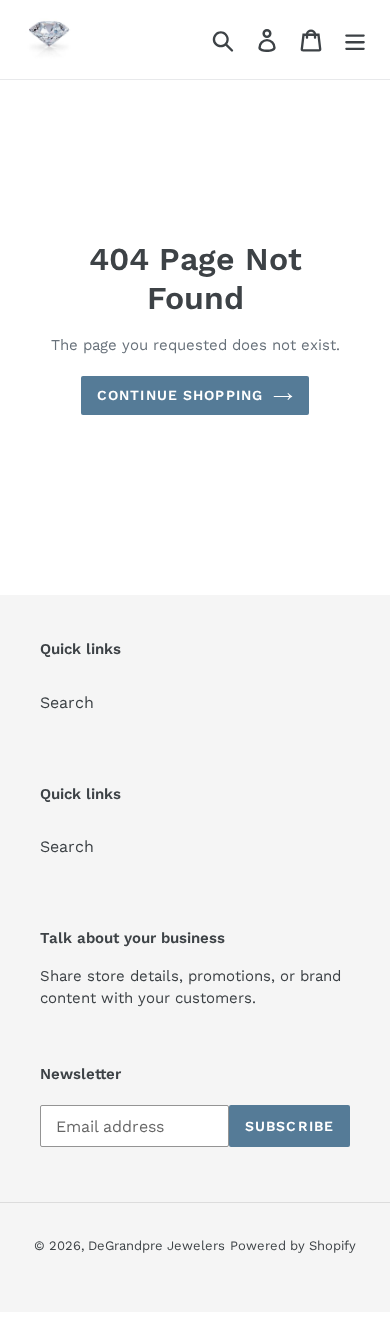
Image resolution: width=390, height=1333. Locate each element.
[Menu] (355, 39)
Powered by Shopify (293, 1245)
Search (67, 702)
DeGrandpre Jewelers (156, 1245)
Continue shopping (180, 395)
